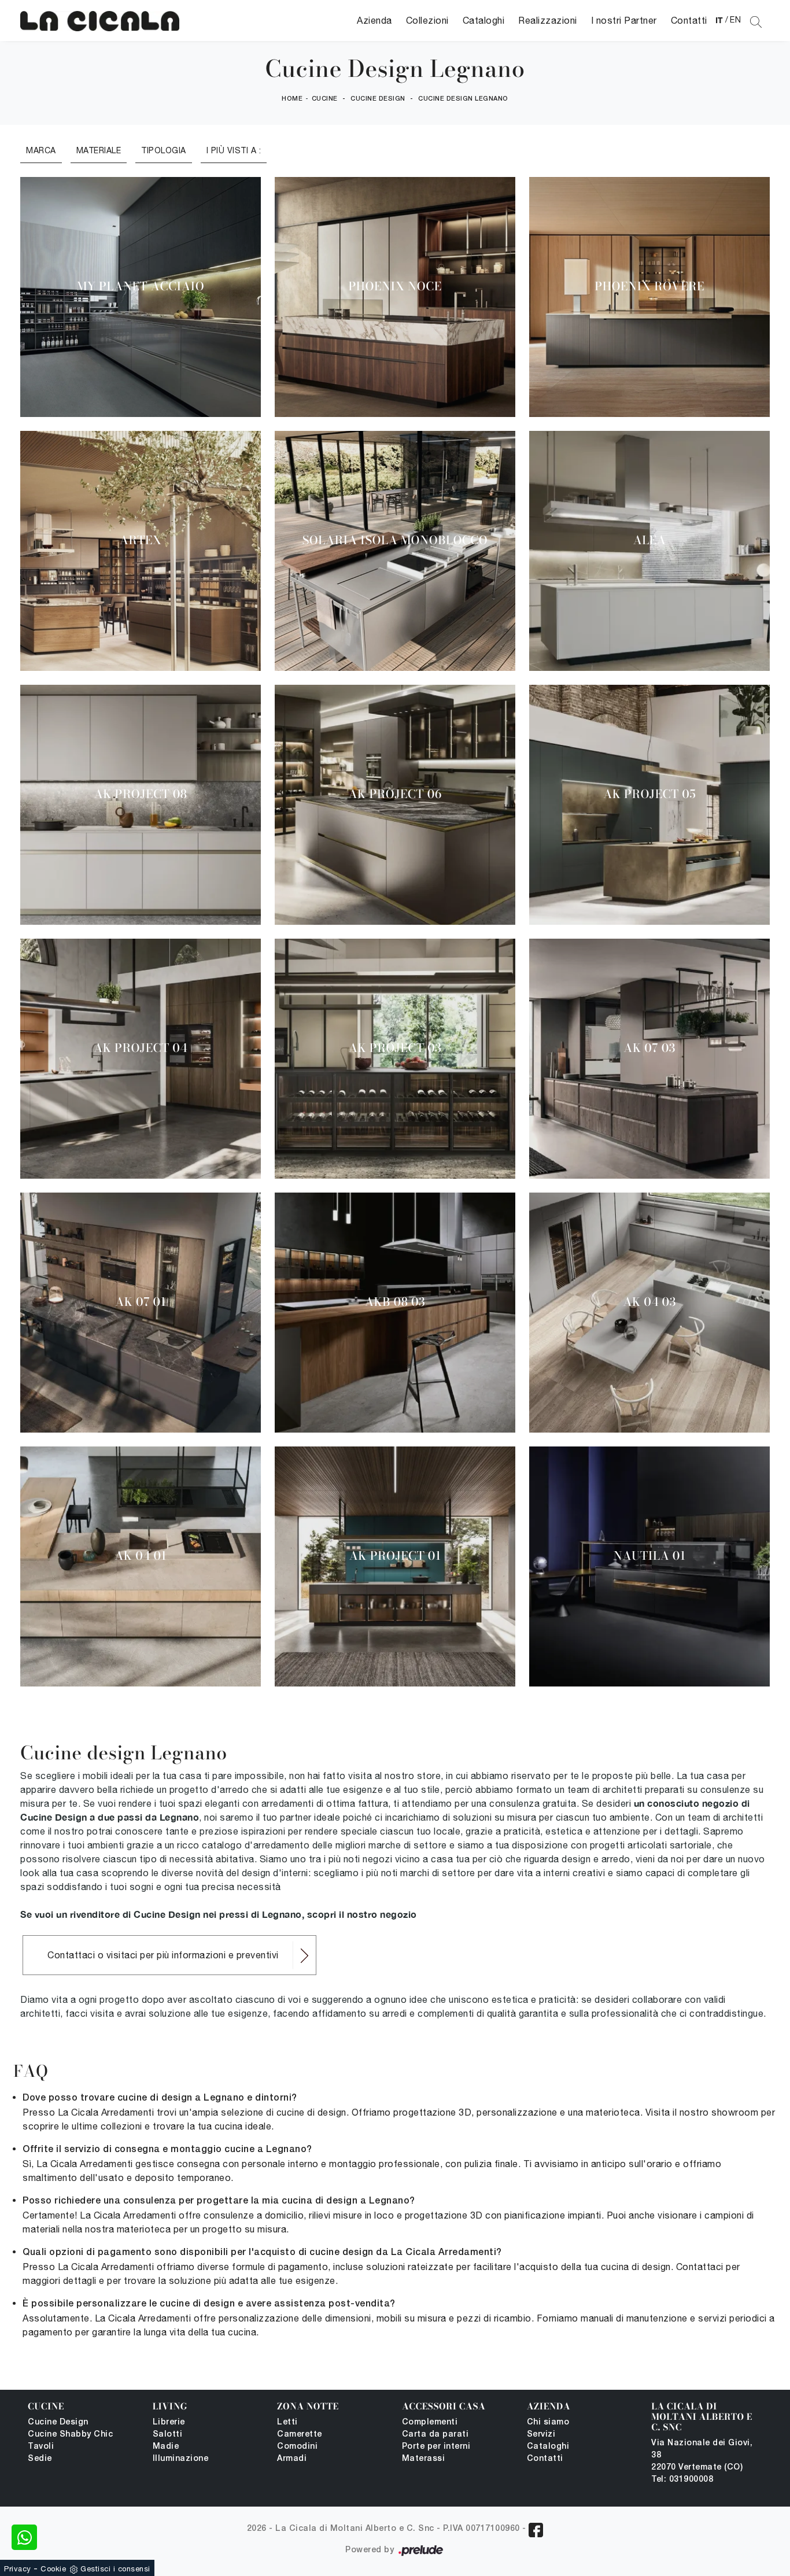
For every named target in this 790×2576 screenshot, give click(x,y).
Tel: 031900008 (682, 2480)
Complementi (430, 2422)
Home (292, 99)
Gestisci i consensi (115, 2569)
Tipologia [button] (164, 150)
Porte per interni (436, 2447)
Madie (166, 2447)
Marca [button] (41, 150)
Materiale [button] (99, 150)
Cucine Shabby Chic (70, 2435)
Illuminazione (181, 2459)
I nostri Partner (624, 20)
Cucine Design (378, 99)
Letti (287, 2422)
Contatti (689, 20)
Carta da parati (435, 2435)
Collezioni (427, 20)
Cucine (325, 99)
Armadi (292, 2459)
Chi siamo (548, 2422)
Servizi (541, 2435)
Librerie (169, 2422)
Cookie (53, 2569)
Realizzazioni (548, 20)
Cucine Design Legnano (463, 99)
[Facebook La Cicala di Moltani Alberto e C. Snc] (536, 2530)
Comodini (297, 2447)
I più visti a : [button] (234, 150)
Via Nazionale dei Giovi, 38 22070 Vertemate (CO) (702, 2455)
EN (735, 20)
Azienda (374, 20)
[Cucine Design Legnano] (100, 21)
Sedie (40, 2459)
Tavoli (41, 2447)
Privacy (18, 2569)
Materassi (424, 2459)
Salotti (168, 2435)
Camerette (300, 2435)
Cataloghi (484, 20)
